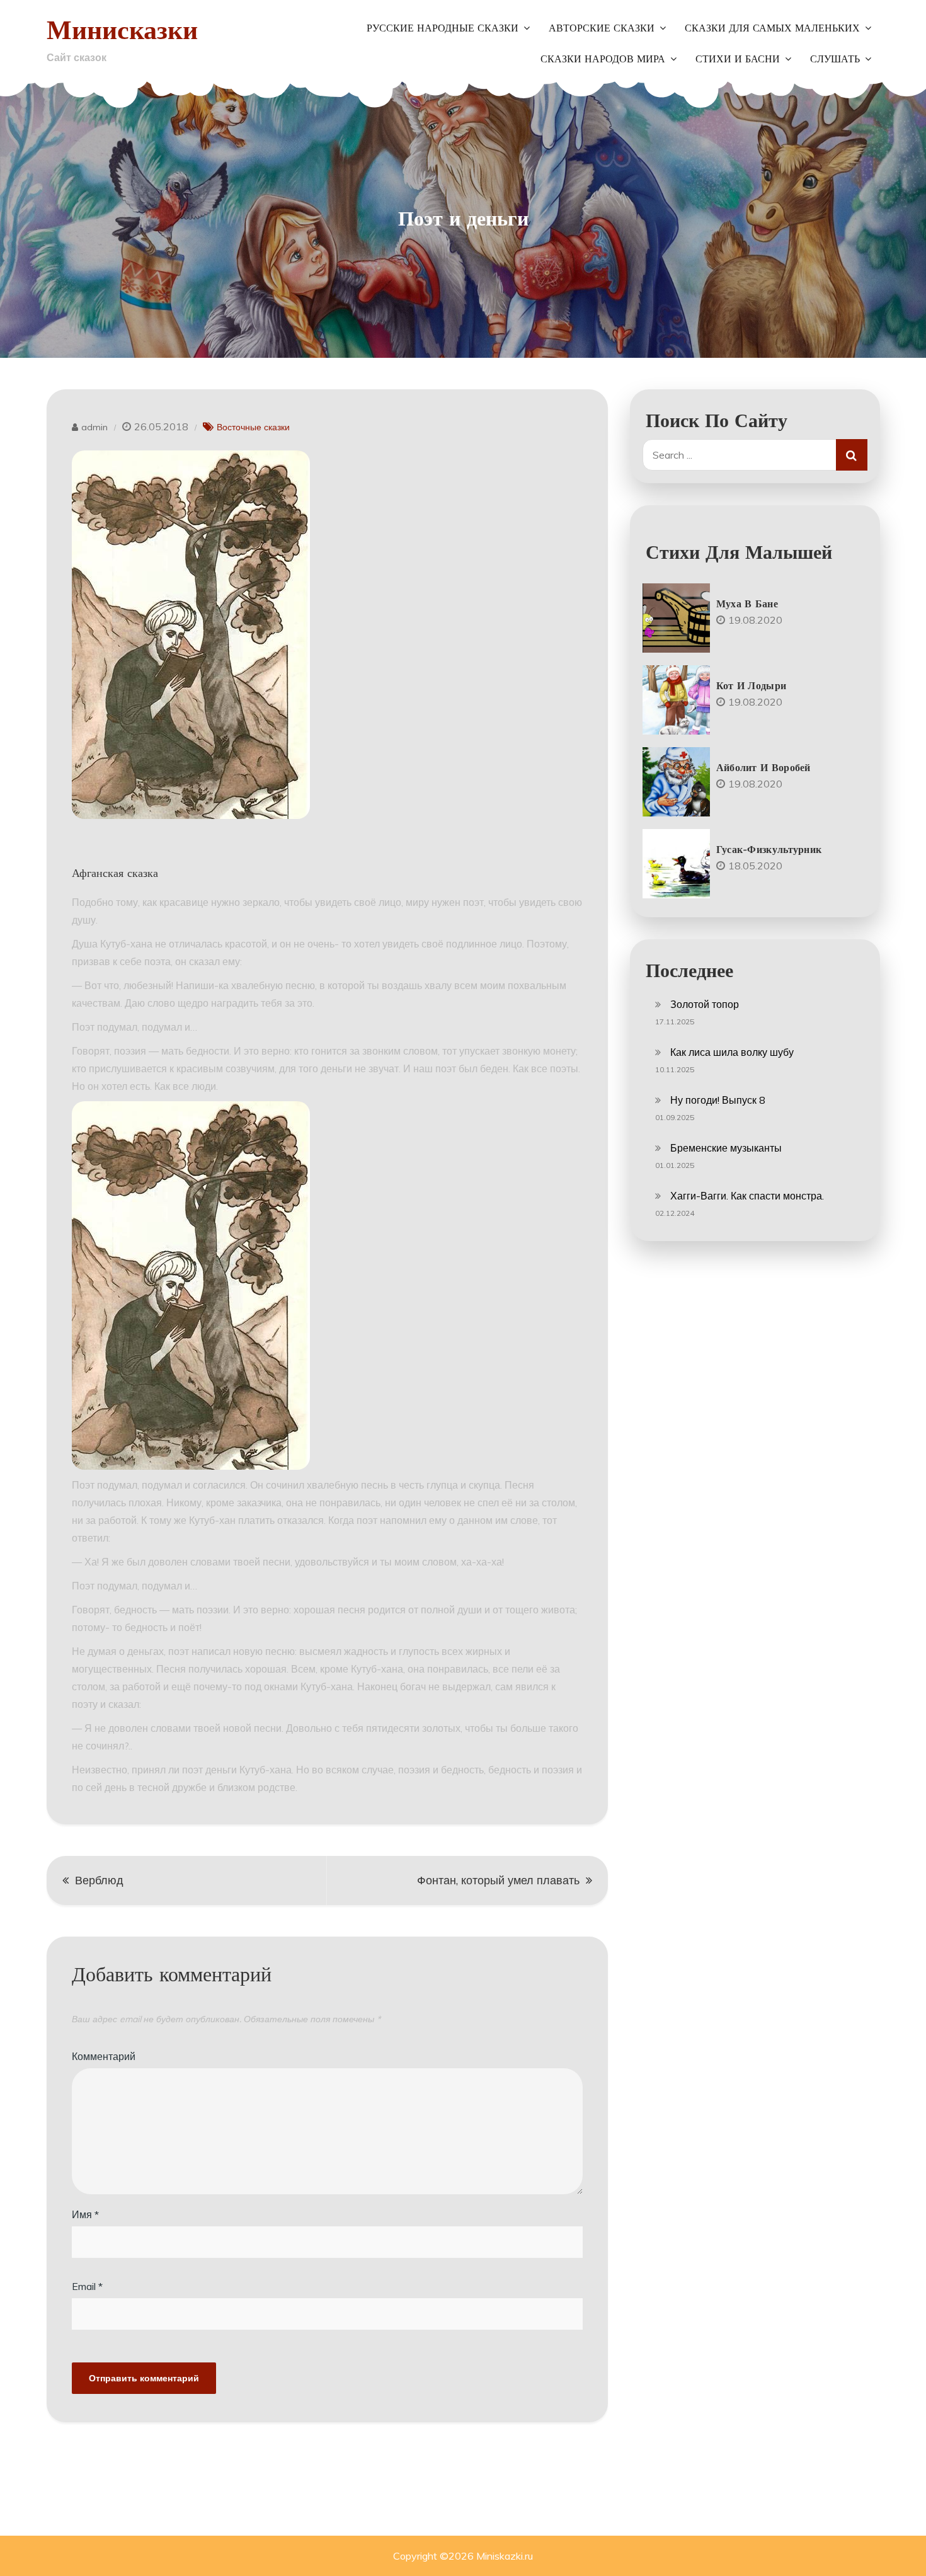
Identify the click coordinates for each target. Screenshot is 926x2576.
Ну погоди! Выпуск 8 (718, 1100)
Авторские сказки (602, 28)
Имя (85, 2214)
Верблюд (99, 1880)
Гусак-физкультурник (769, 849)
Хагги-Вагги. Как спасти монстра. (747, 1196)
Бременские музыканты (726, 1148)
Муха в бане (747, 604)
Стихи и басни (738, 59)
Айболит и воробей (763, 767)
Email (87, 2286)
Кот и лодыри (752, 685)
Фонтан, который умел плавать (498, 1880)
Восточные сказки (253, 427)
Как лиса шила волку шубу (732, 1052)
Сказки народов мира (603, 59)
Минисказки (122, 29)
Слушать (835, 59)
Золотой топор (705, 1004)
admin (94, 427)
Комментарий (104, 2056)
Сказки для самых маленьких (772, 28)
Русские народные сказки (443, 28)
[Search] (852, 455)
